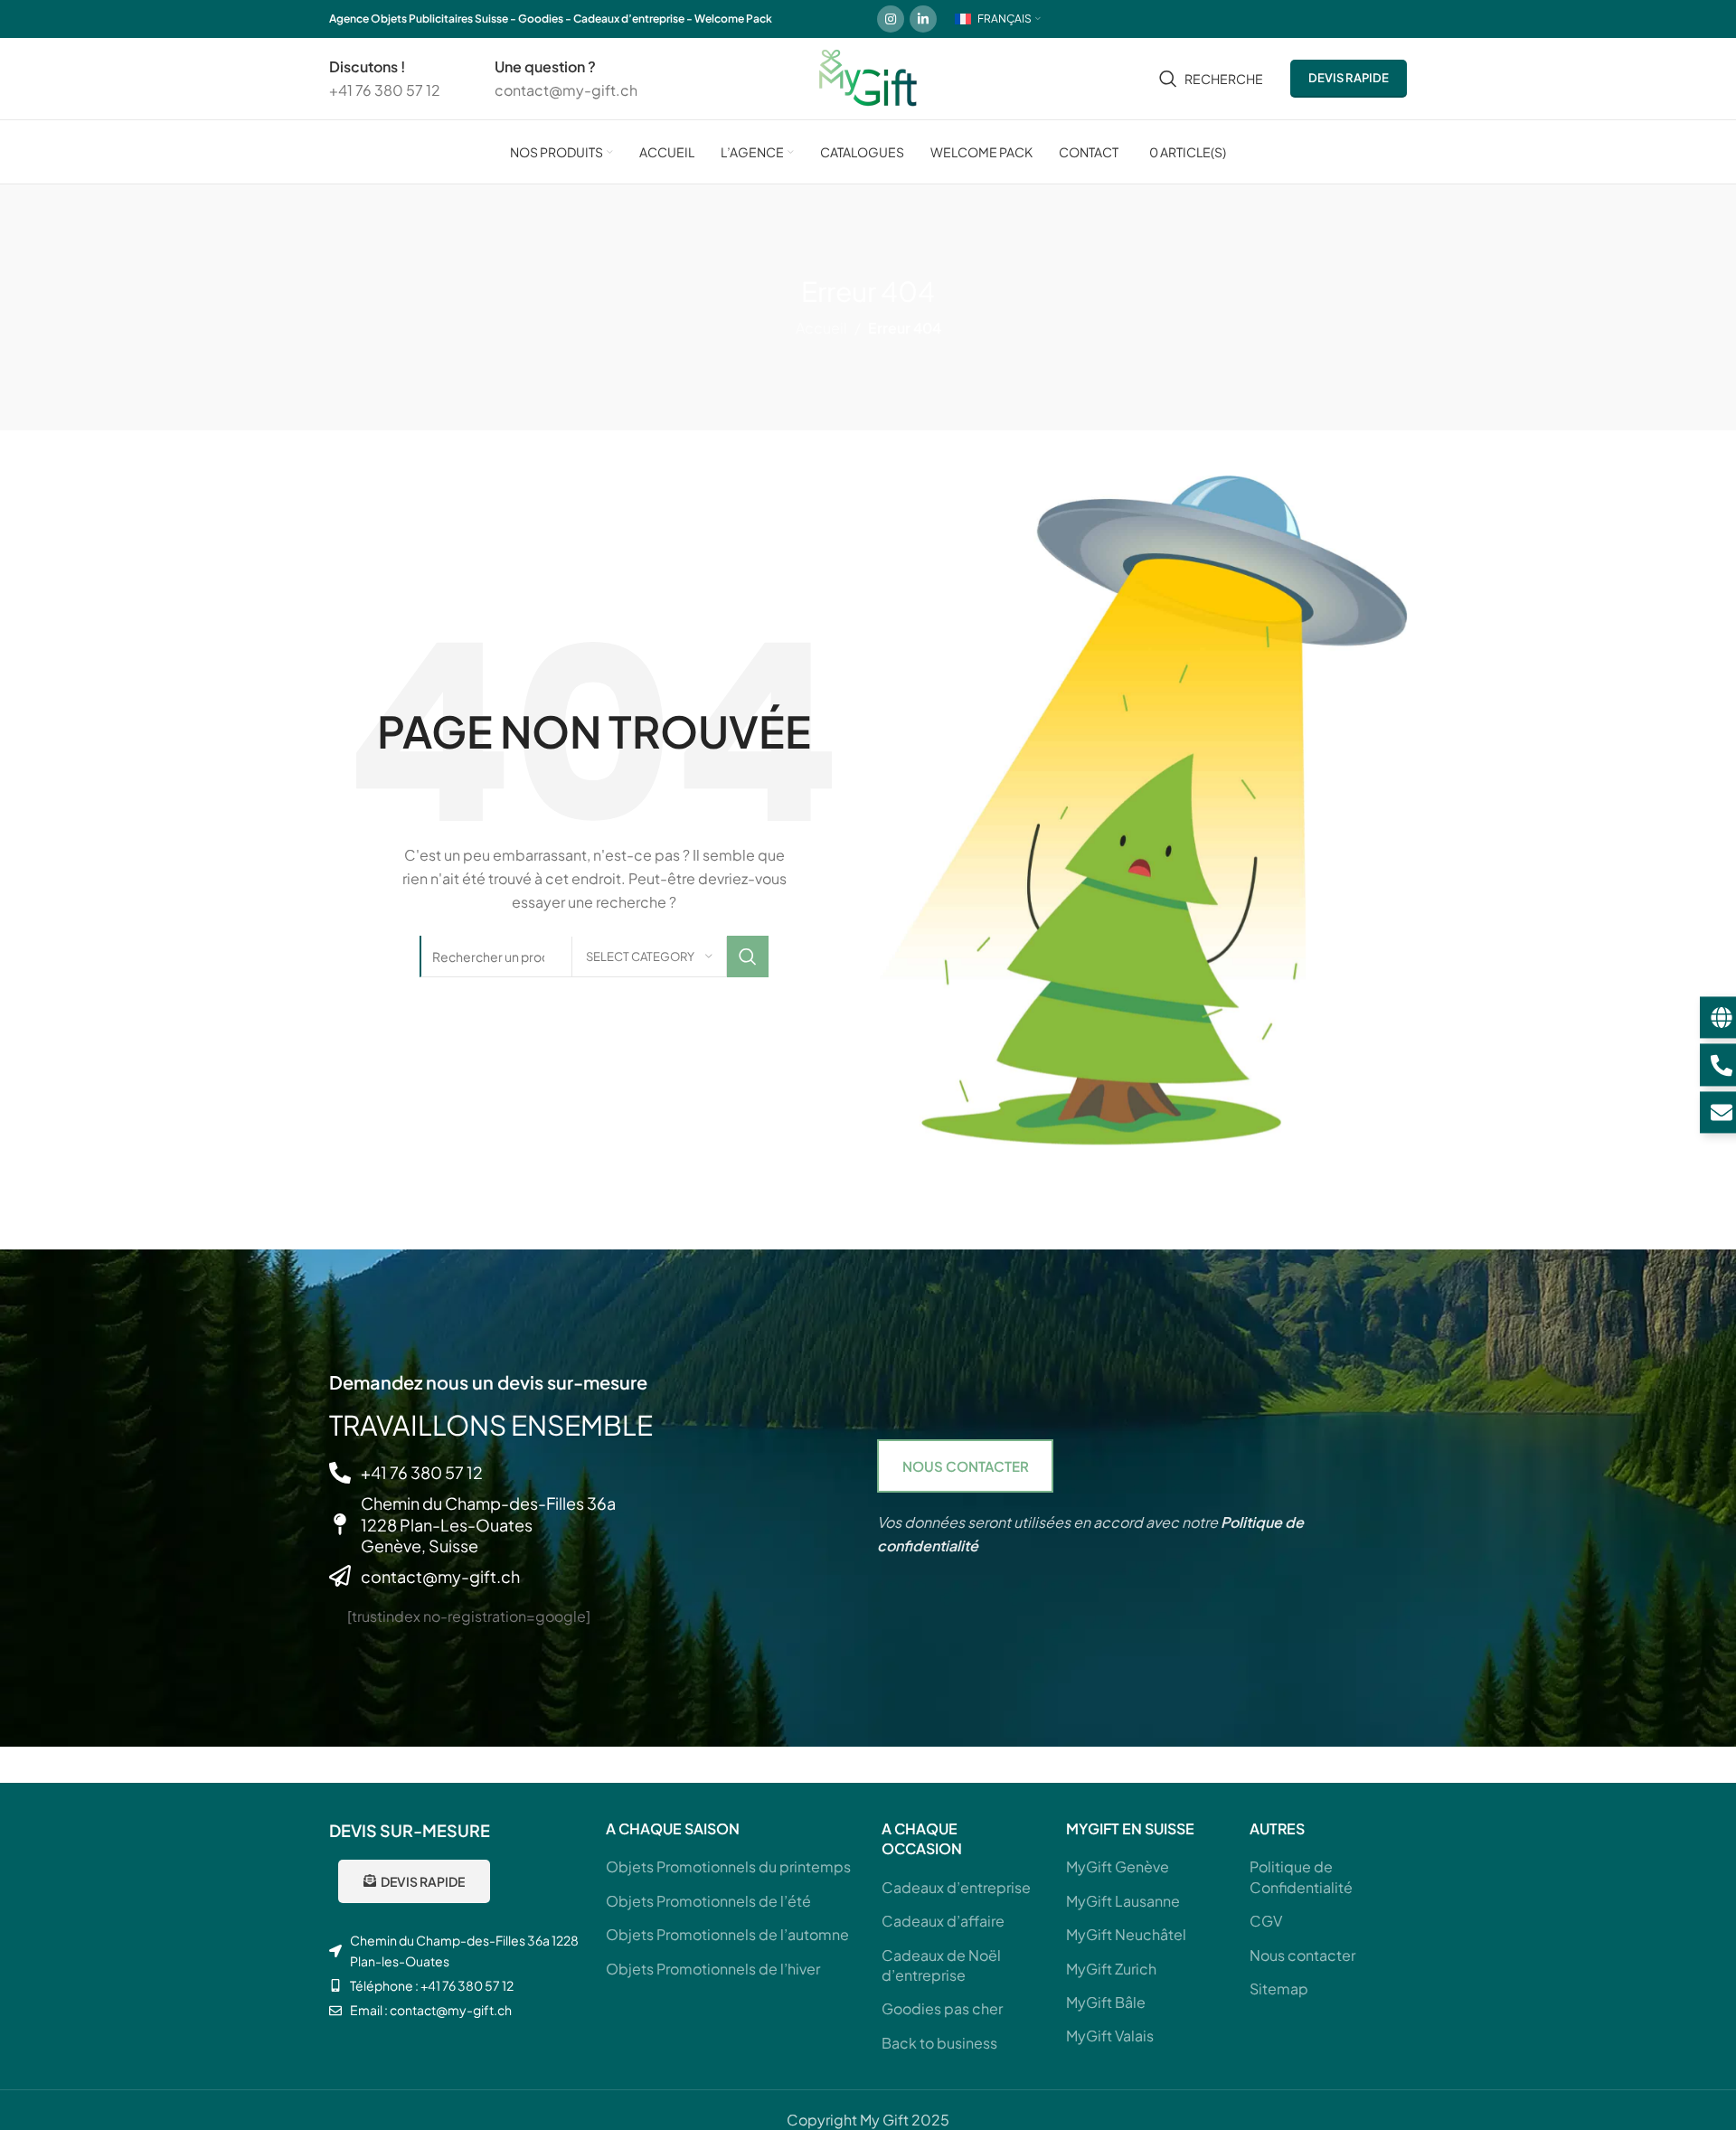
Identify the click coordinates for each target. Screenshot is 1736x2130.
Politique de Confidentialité (1301, 1876)
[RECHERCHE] (748, 957)
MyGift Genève (1118, 1866)
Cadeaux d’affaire (943, 1921)
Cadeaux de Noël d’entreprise (941, 1965)
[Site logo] (868, 76)
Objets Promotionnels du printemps (728, 1866)
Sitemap (1279, 1989)
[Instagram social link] (891, 19)
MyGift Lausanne (1123, 1901)
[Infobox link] (385, 78)
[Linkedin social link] (923, 19)
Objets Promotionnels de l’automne (727, 1934)
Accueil (821, 328)
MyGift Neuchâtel (1126, 1934)
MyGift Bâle (1106, 2002)
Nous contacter (1302, 1955)
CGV (1266, 1921)
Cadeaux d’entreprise (956, 1887)
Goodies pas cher (942, 2008)
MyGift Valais (1110, 2036)
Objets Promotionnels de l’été (708, 1901)
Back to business (939, 2043)
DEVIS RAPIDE (1349, 78)
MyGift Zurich (1111, 1969)
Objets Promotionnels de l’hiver (713, 1969)
